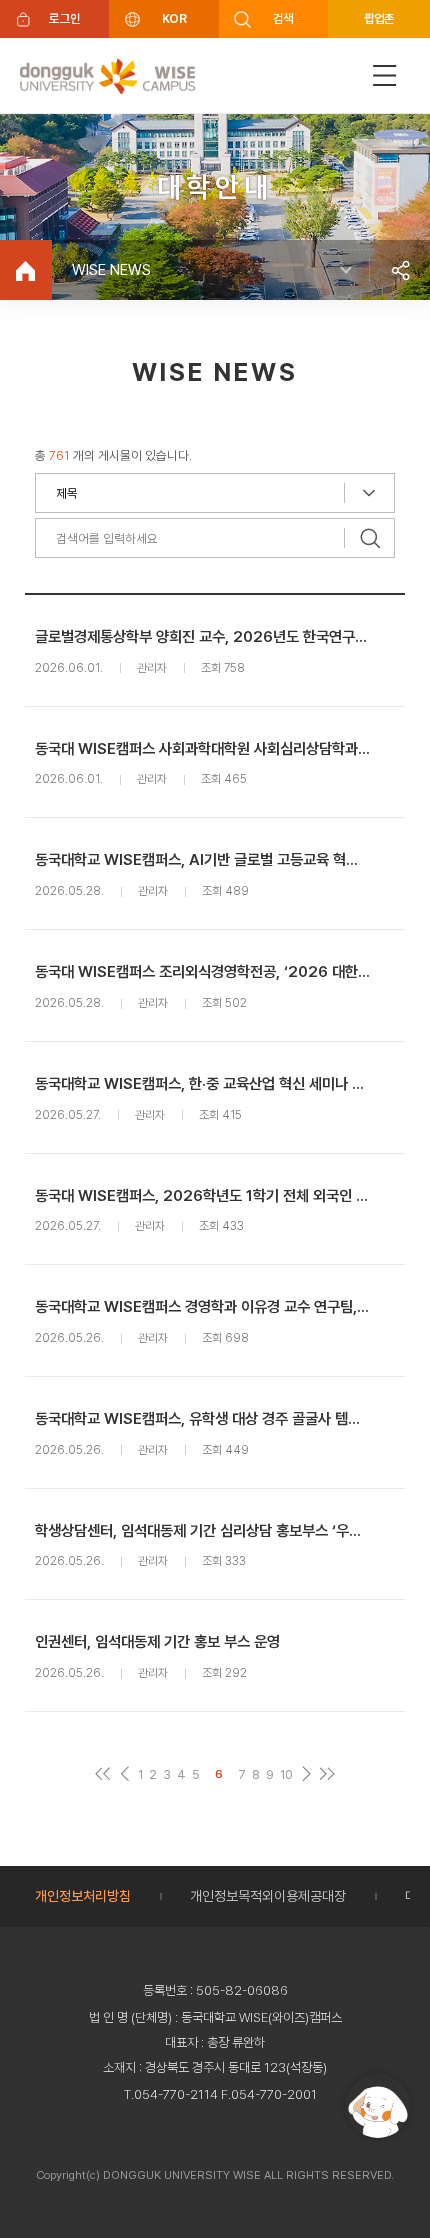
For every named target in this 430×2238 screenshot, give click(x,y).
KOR (174, 18)
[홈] (26, 270)
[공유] (400, 270)
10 (286, 1774)
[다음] (306, 1774)
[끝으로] (327, 1774)
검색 (283, 18)
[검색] (370, 538)
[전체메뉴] (385, 75)
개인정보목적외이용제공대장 (268, 1896)
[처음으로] (103, 1774)
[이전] (124, 1774)
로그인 (64, 18)
